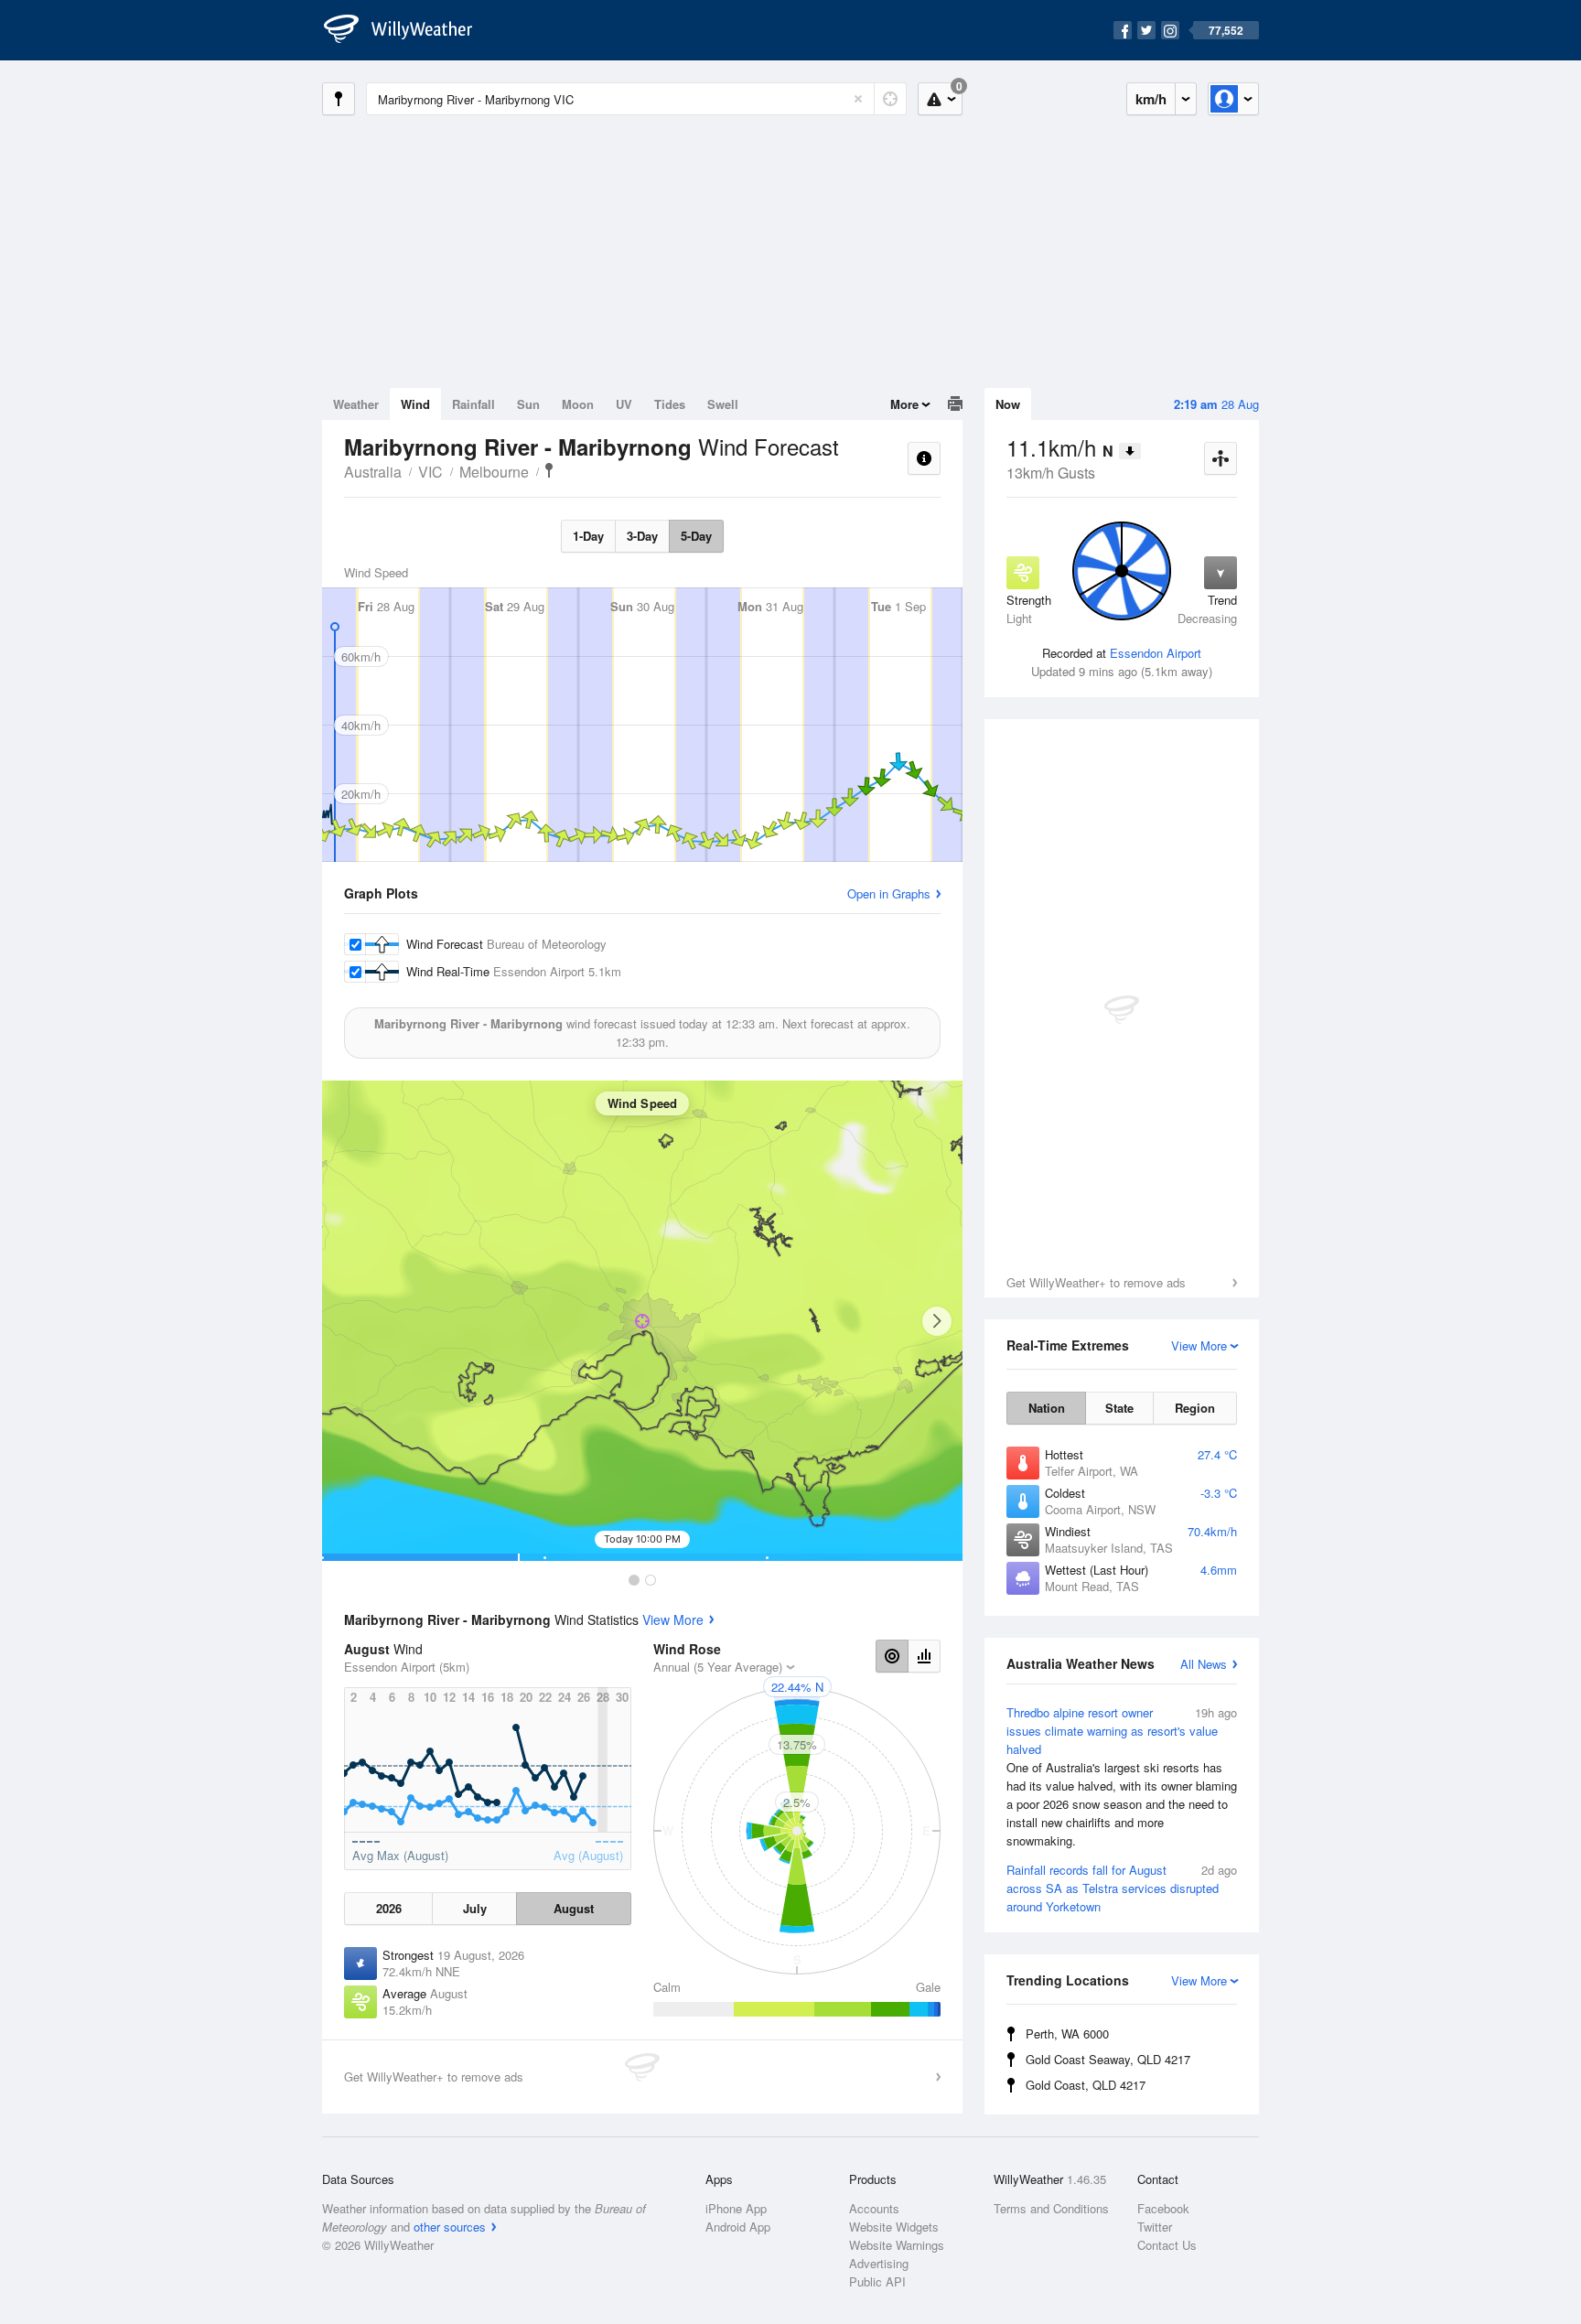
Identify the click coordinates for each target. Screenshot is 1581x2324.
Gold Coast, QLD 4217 (1086, 2085)
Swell (723, 404)
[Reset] (858, 99)
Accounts (874, 2208)
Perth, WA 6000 (1067, 2033)
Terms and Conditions (1051, 2208)
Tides (670, 404)
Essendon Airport (1156, 653)
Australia (373, 472)
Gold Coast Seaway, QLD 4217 (1108, 2059)
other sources (450, 2227)
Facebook (1163, 2208)
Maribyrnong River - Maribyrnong (549, 470)
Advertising (879, 2263)
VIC (430, 472)
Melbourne (494, 472)
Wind (415, 404)
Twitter (1155, 2227)
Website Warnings (897, 2245)
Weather (356, 404)
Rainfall (473, 404)
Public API (877, 2281)
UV (624, 404)
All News (1204, 1664)
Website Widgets (894, 2227)
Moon (578, 404)
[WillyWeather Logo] (408, 30)
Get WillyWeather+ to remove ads (1096, 1282)
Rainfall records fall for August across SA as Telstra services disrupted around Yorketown (1122, 1888)
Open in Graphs (889, 893)
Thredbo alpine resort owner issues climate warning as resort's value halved (1122, 1776)
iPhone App (736, 2208)
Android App (738, 2227)
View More (673, 1619)
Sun (528, 404)
